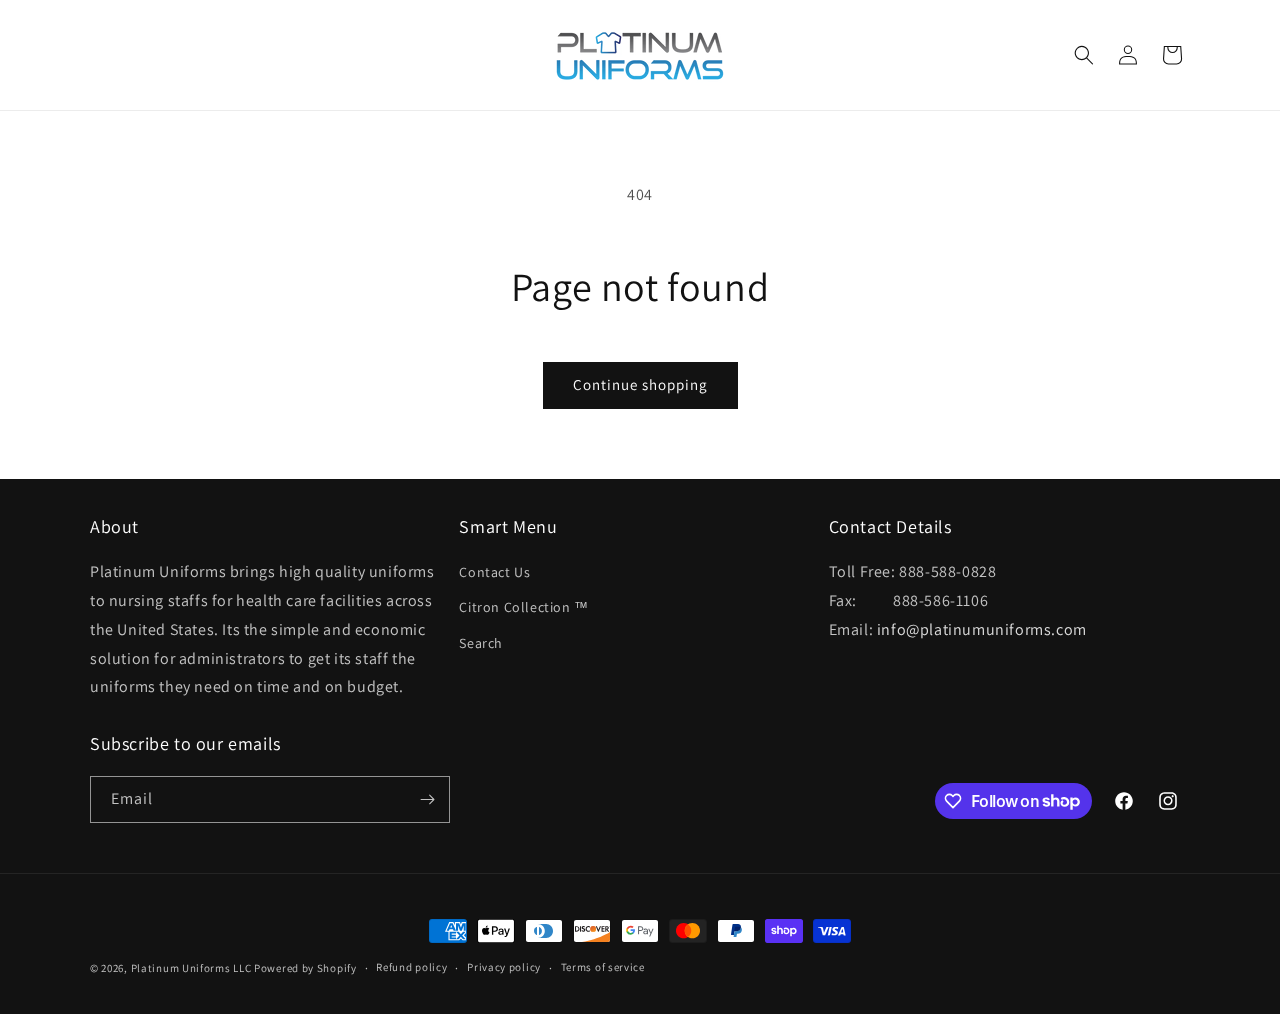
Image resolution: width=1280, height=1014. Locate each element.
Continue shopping (640, 384)
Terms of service (603, 967)
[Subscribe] (427, 799)
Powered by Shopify (305, 968)
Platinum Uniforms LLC (191, 968)
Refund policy (411, 967)
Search (481, 643)
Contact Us (494, 572)
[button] (1084, 55)
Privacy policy (504, 967)
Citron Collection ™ (523, 607)
